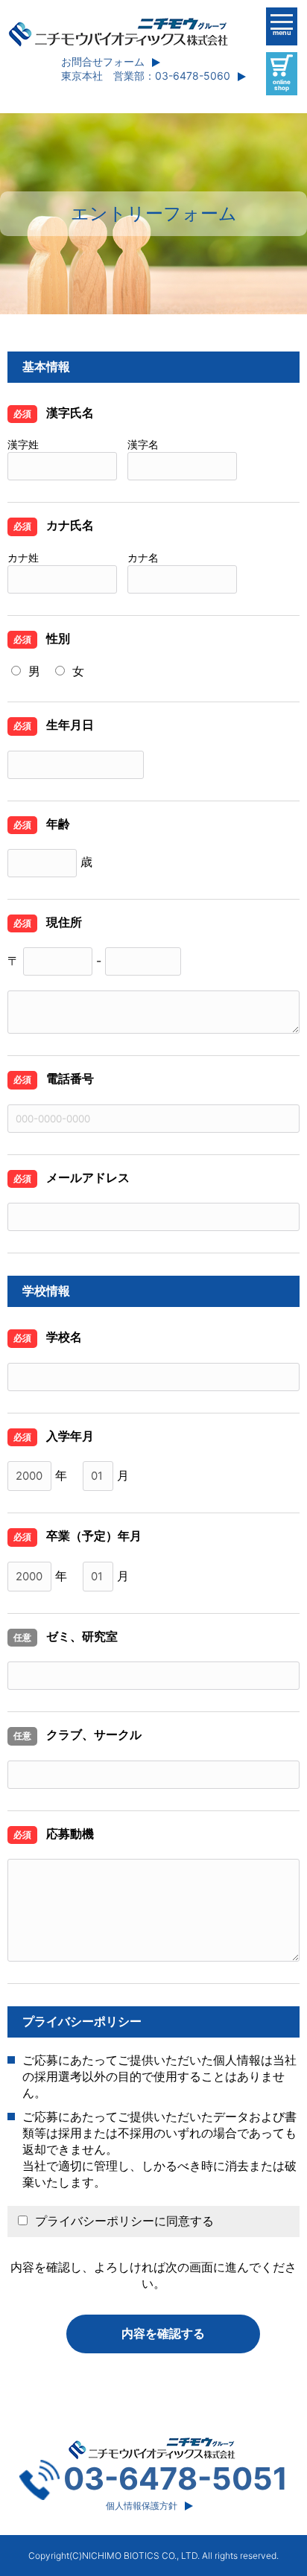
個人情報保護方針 (142, 2506)
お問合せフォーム (103, 61)
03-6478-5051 (175, 2478)
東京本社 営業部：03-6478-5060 (146, 76)
